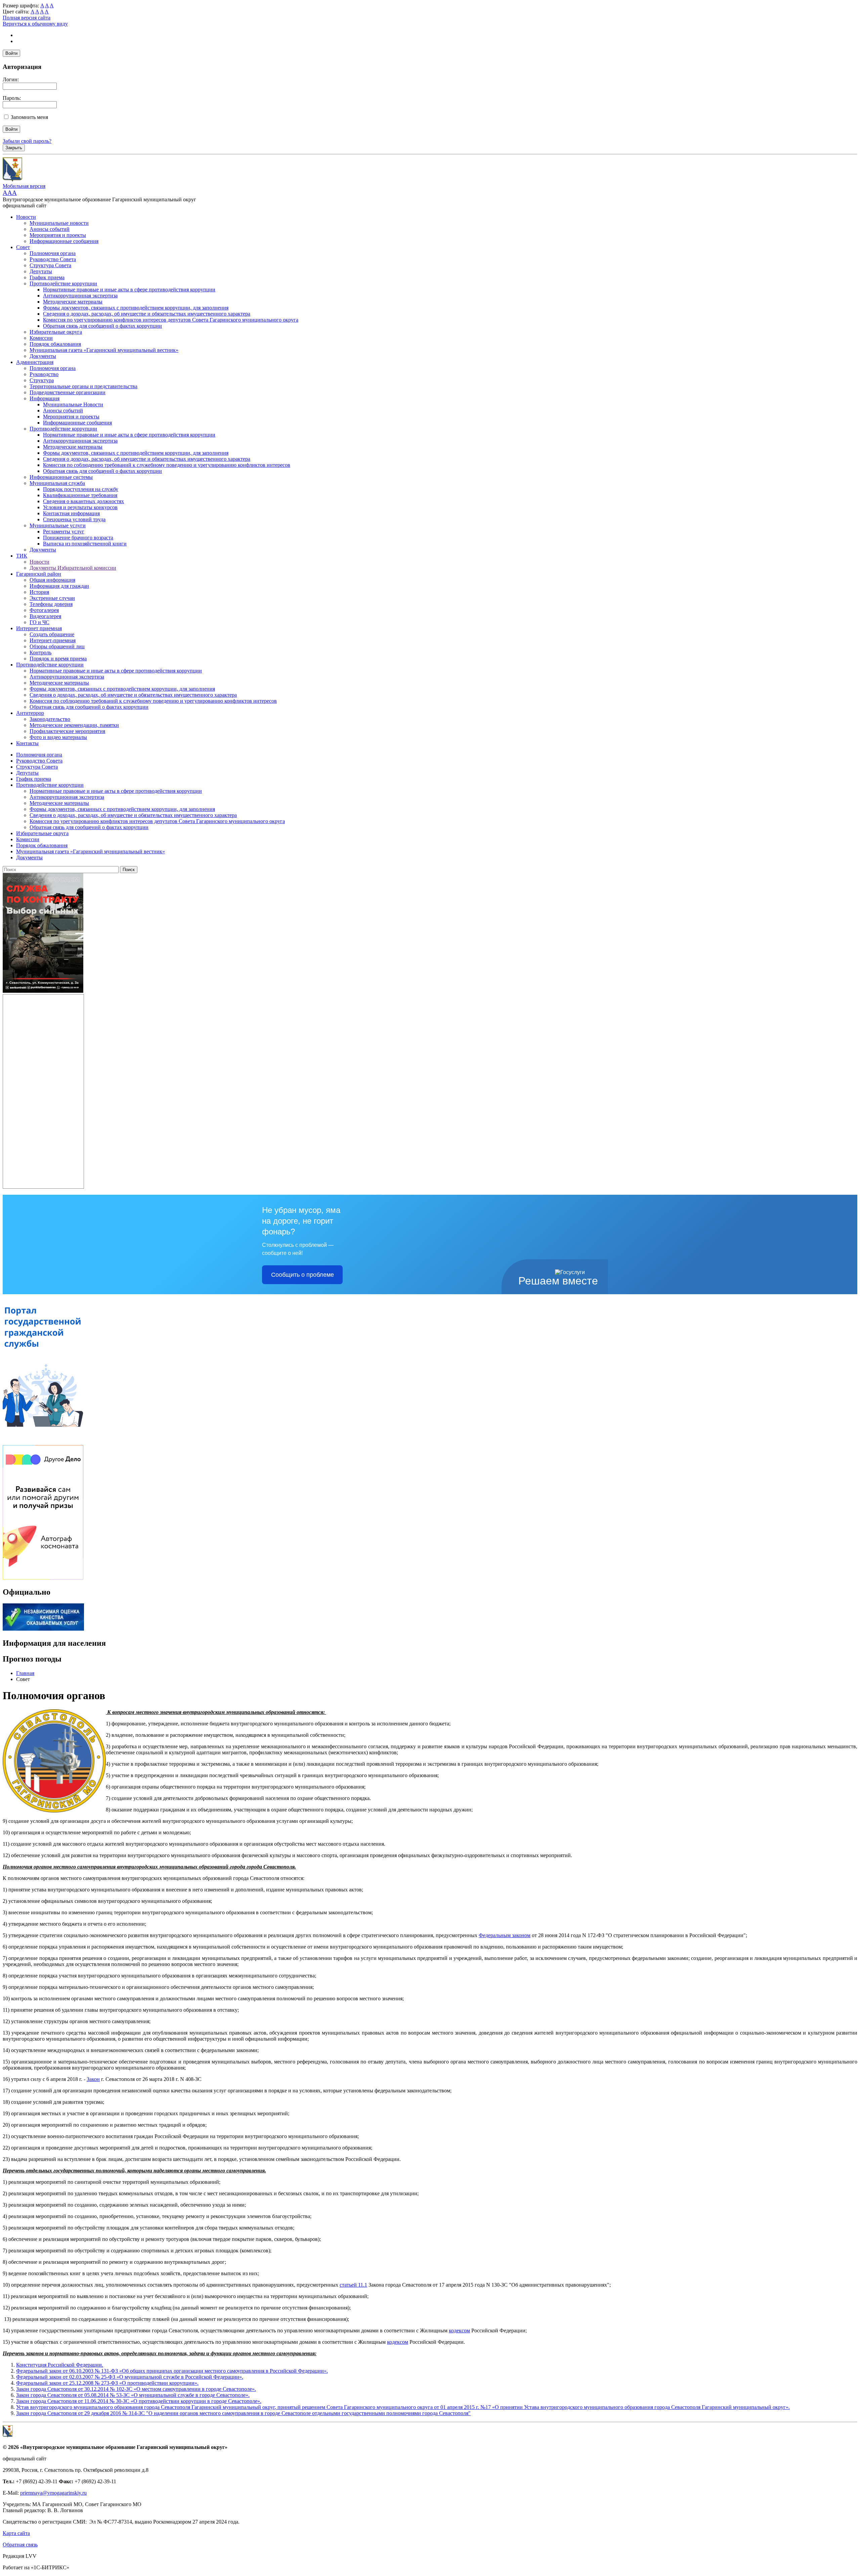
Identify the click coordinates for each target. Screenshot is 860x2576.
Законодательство (50, 719)
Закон (93, 2079)
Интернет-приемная (53, 640)
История (39, 592)
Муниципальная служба (57, 483)
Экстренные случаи (52, 598)
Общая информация (52, 580)
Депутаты (41, 271)
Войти (11, 53)
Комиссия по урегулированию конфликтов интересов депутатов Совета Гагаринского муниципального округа (171, 320)
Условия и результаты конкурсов (80, 507)
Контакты (27, 743)
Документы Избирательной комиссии (73, 568)
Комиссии (41, 338)
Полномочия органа (53, 253)
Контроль (40, 652)
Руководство (44, 374)
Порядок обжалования (55, 344)
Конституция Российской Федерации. (60, 2365)
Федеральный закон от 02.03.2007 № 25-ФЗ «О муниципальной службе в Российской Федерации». (130, 2377)
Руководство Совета (53, 259)
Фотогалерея (44, 610)
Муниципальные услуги (58, 525)
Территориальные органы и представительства (83, 386)
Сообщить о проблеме (303, 1275)
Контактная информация (71, 513)
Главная (25, 1673)
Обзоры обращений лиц (57, 646)
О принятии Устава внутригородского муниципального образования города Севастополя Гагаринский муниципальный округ (640, 2407)
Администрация (35, 362)
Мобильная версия (24, 186)
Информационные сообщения (64, 241)
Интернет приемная (39, 628)
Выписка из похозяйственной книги (85, 544)
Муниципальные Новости (73, 404)
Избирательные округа (56, 332)
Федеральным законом (505, 1935)
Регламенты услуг (64, 531)
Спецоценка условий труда (74, 519)
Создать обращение (52, 634)
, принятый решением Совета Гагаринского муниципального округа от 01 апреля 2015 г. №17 (383, 2407)
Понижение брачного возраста (78, 538)
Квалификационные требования (80, 495)
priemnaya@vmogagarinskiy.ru (53, 2493)
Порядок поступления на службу (81, 489)
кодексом (459, 2330)
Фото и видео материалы (58, 737)
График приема (47, 277)
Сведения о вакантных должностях (83, 501)
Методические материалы (73, 302)
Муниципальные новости (59, 223)
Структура (42, 380)
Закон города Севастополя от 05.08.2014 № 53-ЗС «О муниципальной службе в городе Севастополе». (133, 2395)
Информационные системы (61, 477)
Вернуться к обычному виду (35, 24)
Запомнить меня (29, 117)
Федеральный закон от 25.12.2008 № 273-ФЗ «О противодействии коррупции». (107, 2383)
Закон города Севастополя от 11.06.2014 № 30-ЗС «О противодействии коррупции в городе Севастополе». (139, 2401)
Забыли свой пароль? (27, 141)
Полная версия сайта (27, 18)
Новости (26, 217)
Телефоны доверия (51, 604)
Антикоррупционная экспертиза (80, 296)
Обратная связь (20, 2545)
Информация (45, 398)
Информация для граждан (59, 586)
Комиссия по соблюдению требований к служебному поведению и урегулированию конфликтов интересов (167, 465)
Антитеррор (30, 713)
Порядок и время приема (58, 659)
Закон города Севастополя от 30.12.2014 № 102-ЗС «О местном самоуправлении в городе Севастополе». (136, 2389)
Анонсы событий (50, 229)
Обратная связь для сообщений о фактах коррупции (102, 326)
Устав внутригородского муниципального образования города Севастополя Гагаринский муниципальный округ (145, 2407)
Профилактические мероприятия (67, 731)
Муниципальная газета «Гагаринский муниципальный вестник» (104, 350)
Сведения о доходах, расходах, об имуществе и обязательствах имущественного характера (147, 314)
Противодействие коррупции (63, 283)
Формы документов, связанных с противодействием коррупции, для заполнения (136, 308)
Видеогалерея (45, 616)
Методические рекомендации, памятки (74, 725)
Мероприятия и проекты (58, 235)
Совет (23, 247)
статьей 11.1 (353, 2285)
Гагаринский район (39, 574)
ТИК (22, 556)
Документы (43, 356)
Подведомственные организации (68, 392)
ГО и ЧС (39, 622)
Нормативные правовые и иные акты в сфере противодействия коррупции (129, 290)
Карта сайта (16, 2533)
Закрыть (14, 148)
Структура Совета (50, 265)
